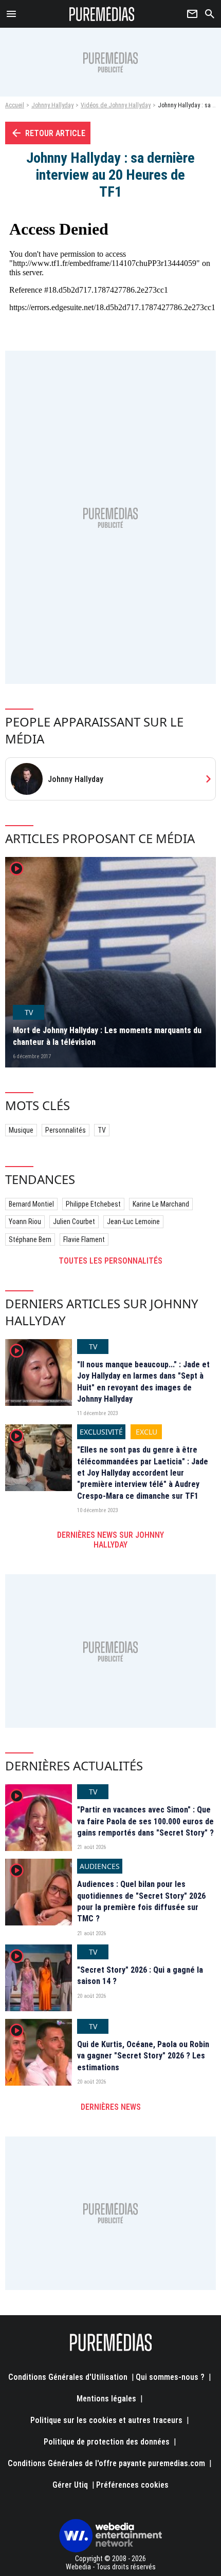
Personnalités (66, 1130)
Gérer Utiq (70, 2485)
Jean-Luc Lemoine (133, 1222)
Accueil (15, 105)
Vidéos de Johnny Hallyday (116, 105)
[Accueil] (102, 14)
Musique (21, 1130)
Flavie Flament (84, 1239)
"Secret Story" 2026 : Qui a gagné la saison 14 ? (140, 1976)
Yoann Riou (25, 1222)
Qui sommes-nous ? (170, 2377)
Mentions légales (106, 2399)
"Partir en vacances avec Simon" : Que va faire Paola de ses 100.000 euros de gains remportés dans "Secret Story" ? (145, 1821)
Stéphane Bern (30, 1239)
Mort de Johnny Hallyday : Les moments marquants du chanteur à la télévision (107, 1036)
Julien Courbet (74, 1222)
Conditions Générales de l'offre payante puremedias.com (106, 2463)
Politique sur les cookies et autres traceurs (106, 2420)
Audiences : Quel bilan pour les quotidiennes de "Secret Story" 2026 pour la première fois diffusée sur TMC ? (141, 1901)
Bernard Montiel (31, 1204)
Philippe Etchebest (93, 1204)
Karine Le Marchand (161, 1204)
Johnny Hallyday (52, 105)
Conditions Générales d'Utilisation (68, 2377)
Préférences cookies (132, 2485)
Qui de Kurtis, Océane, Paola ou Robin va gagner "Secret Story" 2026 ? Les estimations (143, 2056)
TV (102, 1130)
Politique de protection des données (107, 2442)
